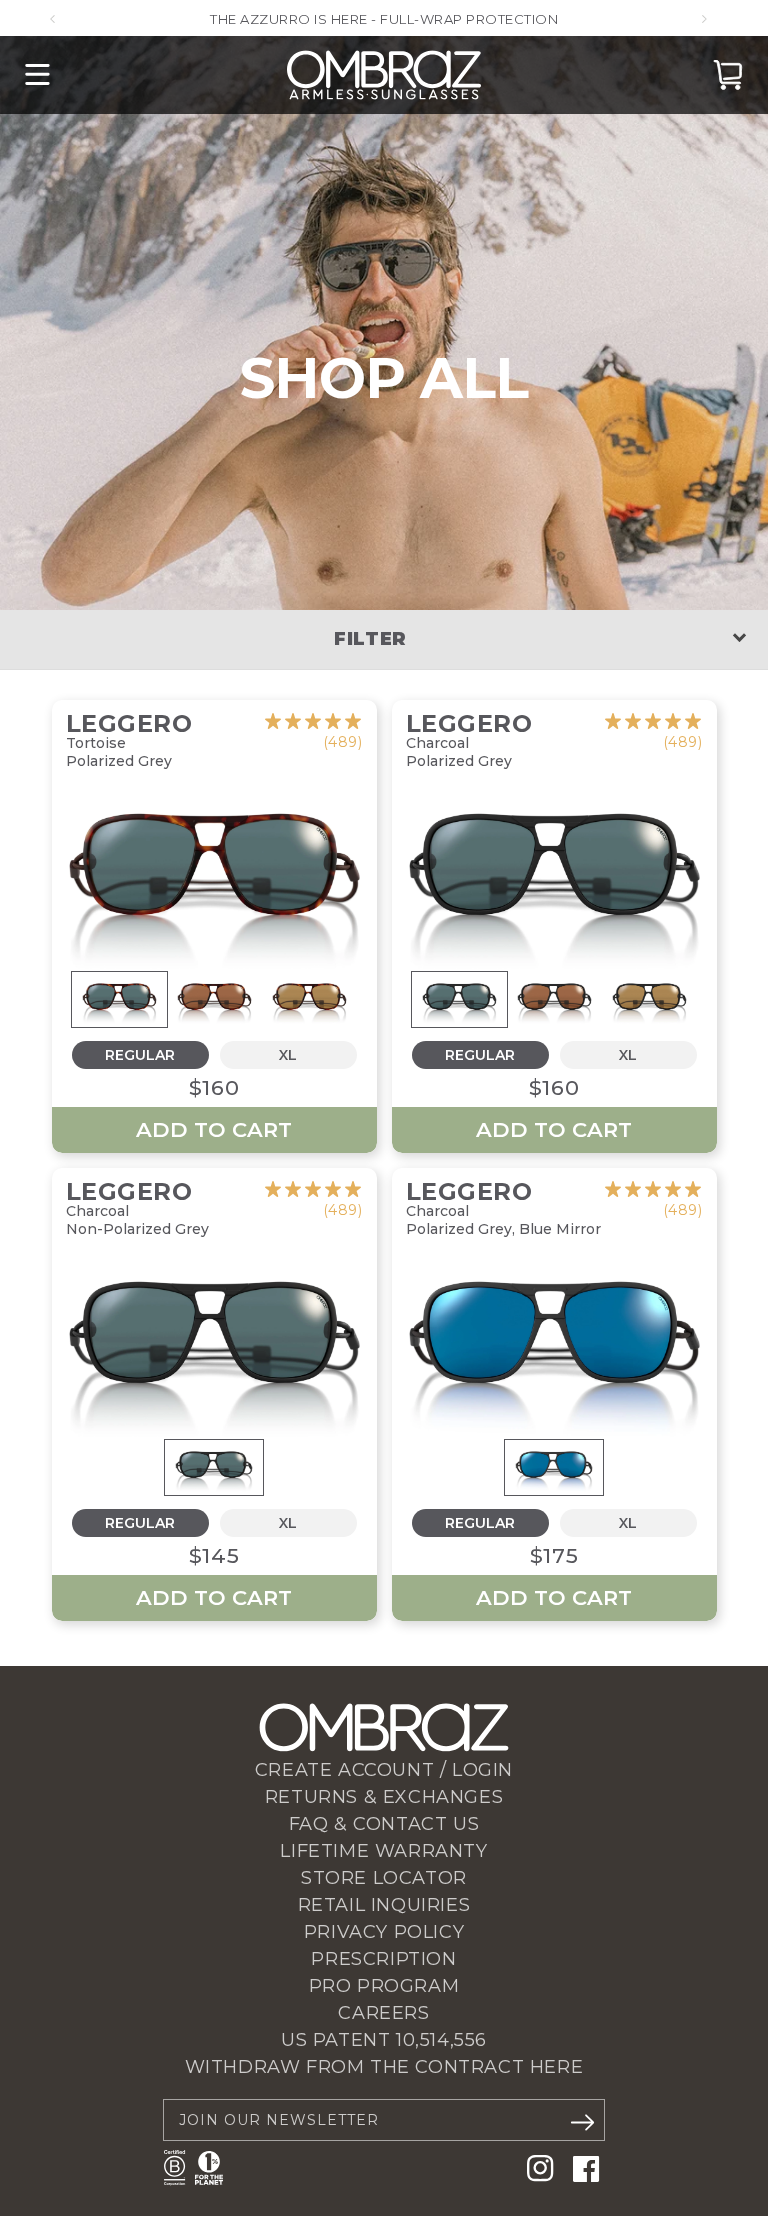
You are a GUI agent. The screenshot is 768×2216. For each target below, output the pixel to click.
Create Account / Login (384, 1770)
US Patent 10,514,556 (384, 2040)
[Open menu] (37, 74)
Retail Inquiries (384, 1905)
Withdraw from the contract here (384, 2067)
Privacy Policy (384, 1932)
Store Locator (384, 1878)
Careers (383, 2013)
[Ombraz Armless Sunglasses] (384, 75)
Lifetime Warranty (383, 1851)
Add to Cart (214, 1129)
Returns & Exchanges (384, 1797)
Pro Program (384, 1986)
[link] (313, 732)
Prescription (383, 1959)
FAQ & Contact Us (384, 1824)
